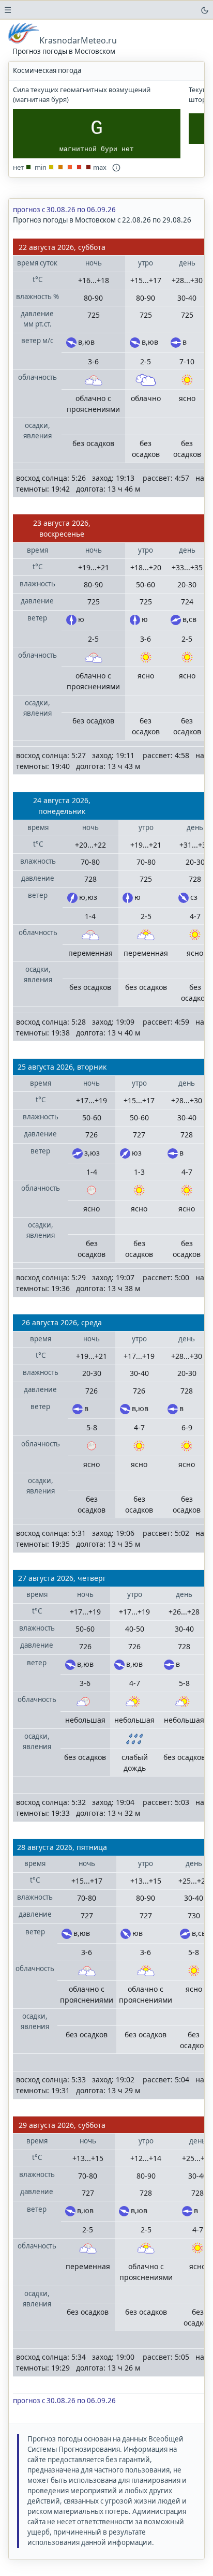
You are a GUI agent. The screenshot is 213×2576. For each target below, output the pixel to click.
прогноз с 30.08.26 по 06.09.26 (64, 210)
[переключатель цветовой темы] (205, 10)
